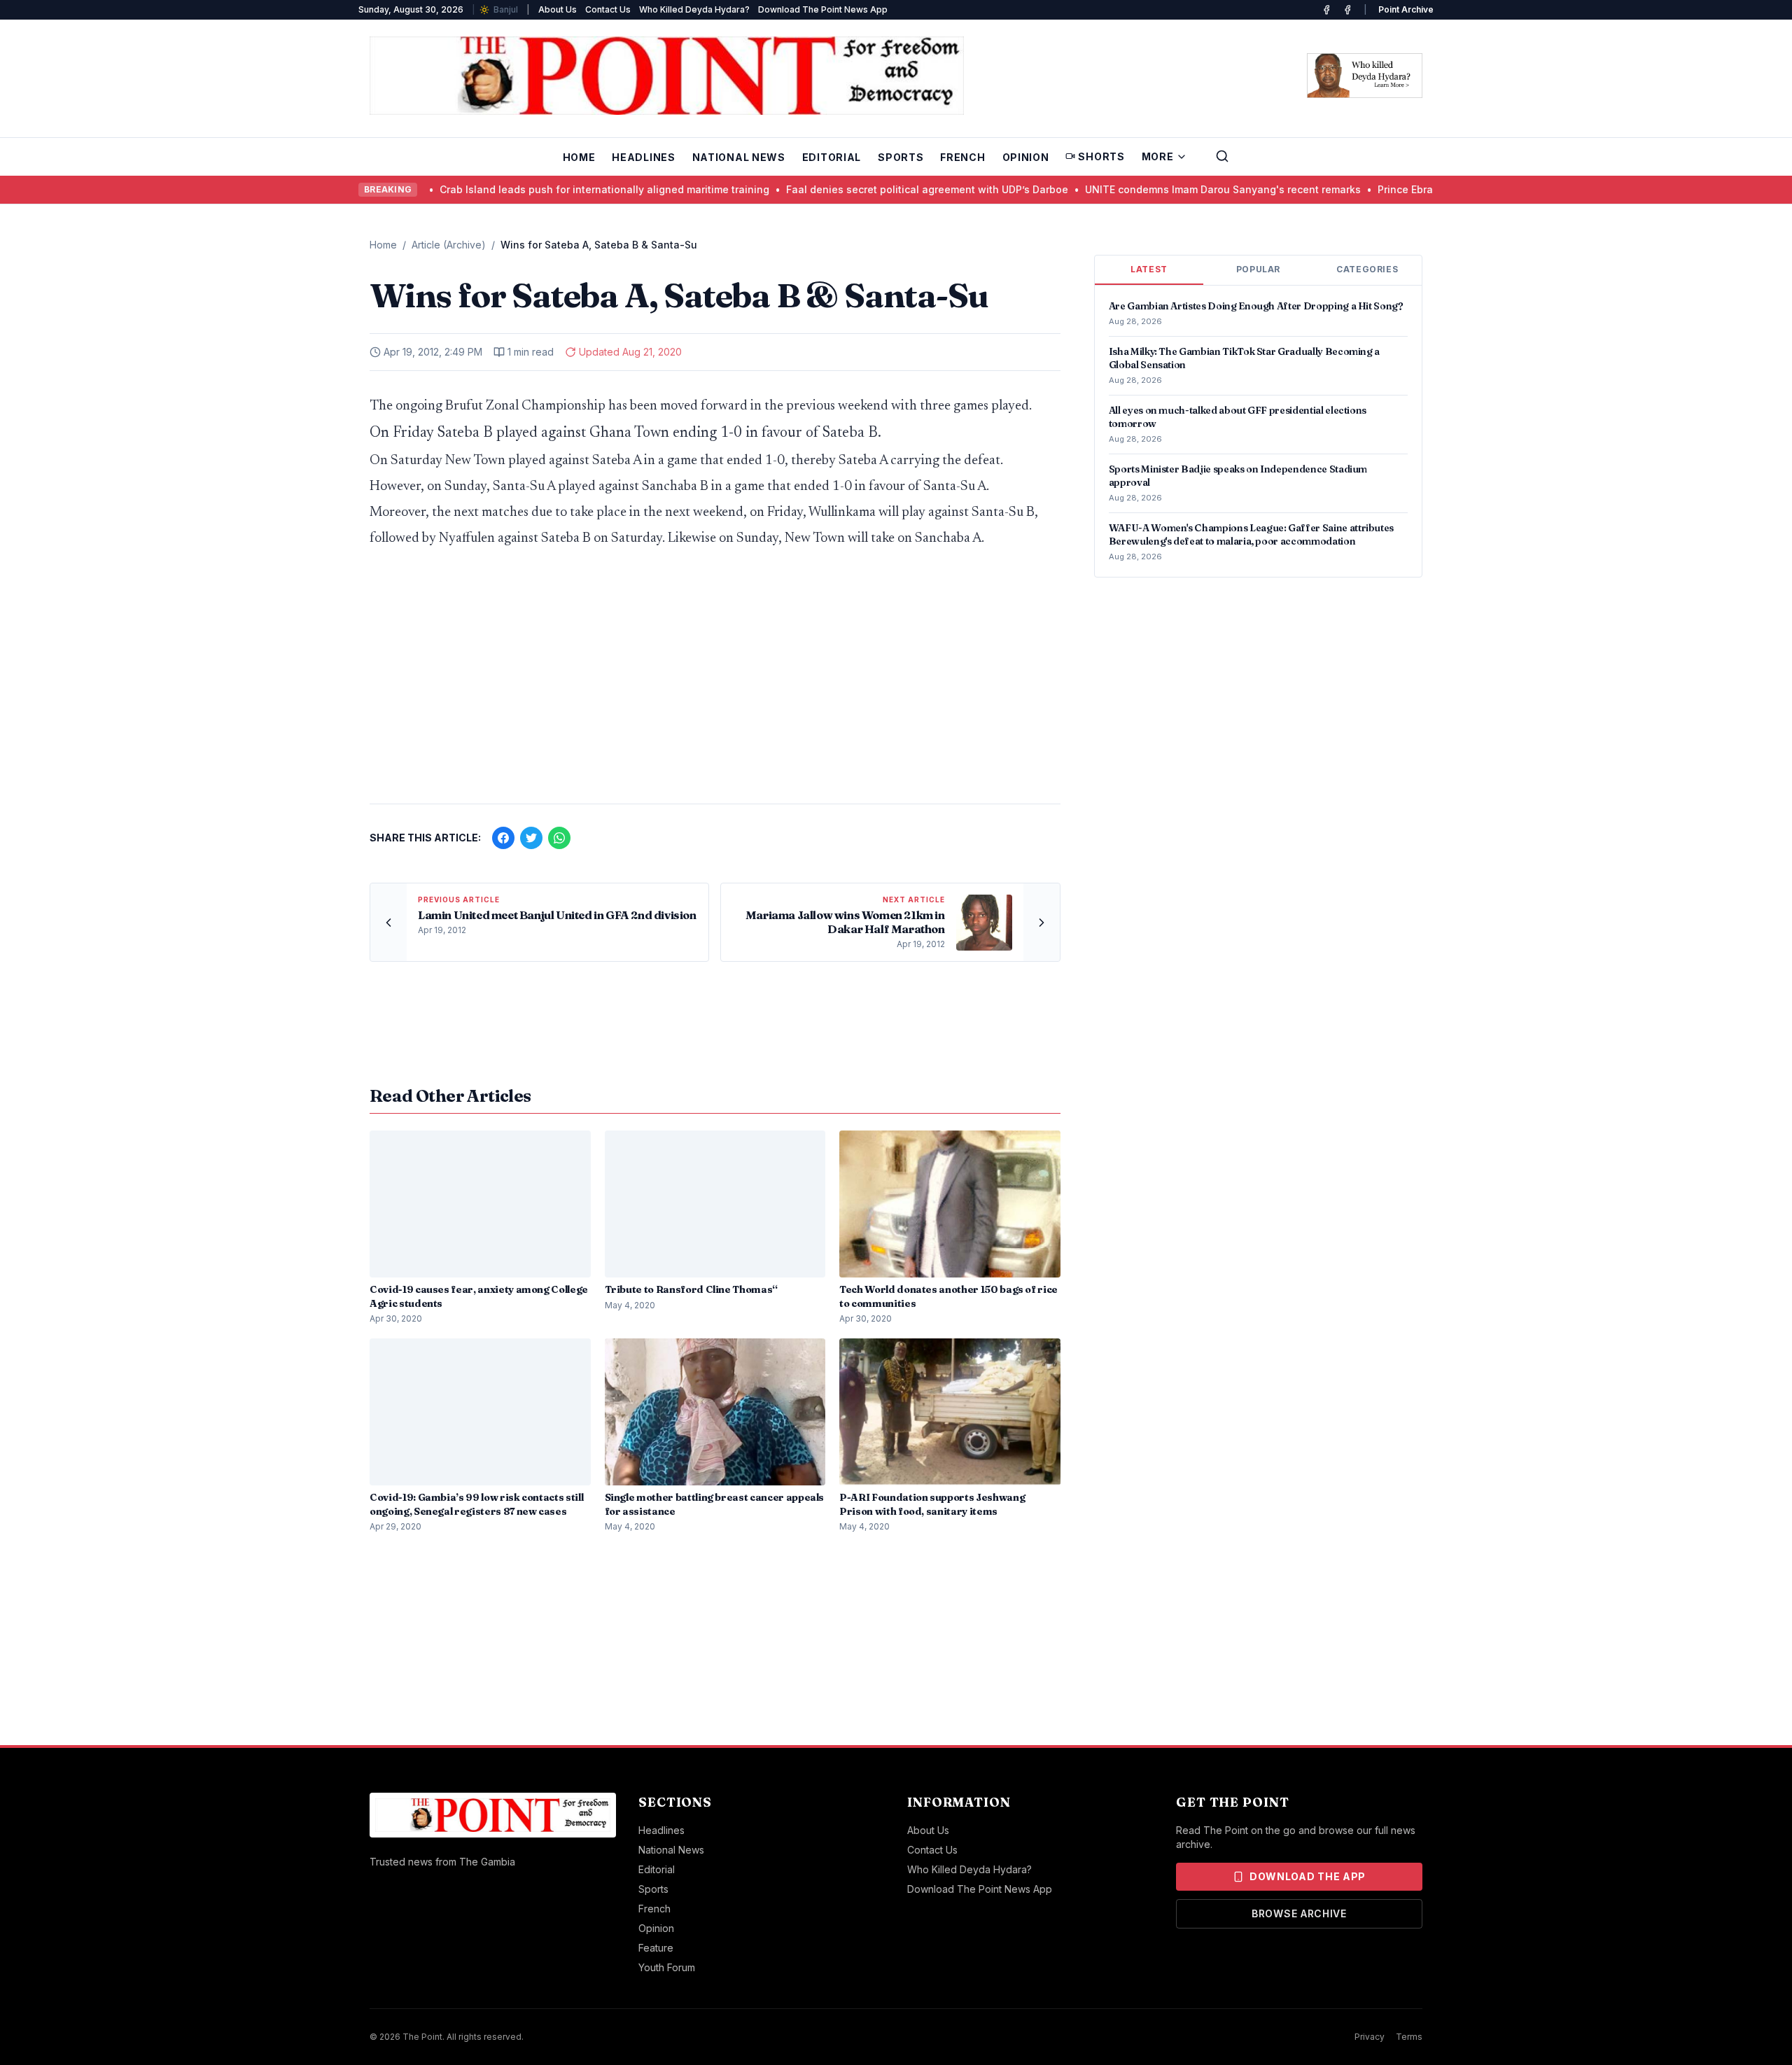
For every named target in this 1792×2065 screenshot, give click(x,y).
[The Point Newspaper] (1347, 10)
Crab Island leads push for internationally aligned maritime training (537, 189)
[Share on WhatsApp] (559, 838)
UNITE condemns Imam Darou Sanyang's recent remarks (1155, 189)
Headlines (643, 157)
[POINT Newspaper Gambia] (1326, 10)
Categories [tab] (1367, 269)
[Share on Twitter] (531, 838)
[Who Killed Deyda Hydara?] (1365, 76)
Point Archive (1406, 9)
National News (739, 157)
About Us (558, 9)
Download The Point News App (823, 9)
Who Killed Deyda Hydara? (694, 9)
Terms (1409, 2037)
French (962, 157)
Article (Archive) (449, 245)
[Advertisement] (715, 683)
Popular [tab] (1258, 269)
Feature (656, 1948)
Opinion (1026, 157)
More (1158, 156)
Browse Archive (1299, 1913)
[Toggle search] (1222, 156)
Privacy (1370, 2037)
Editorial (832, 157)
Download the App (1308, 1876)
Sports (901, 157)
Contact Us (608, 9)
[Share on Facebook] (503, 838)
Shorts (1101, 156)
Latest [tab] (1149, 269)
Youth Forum (667, 1967)
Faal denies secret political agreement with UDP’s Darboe (859, 189)
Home (579, 157)
